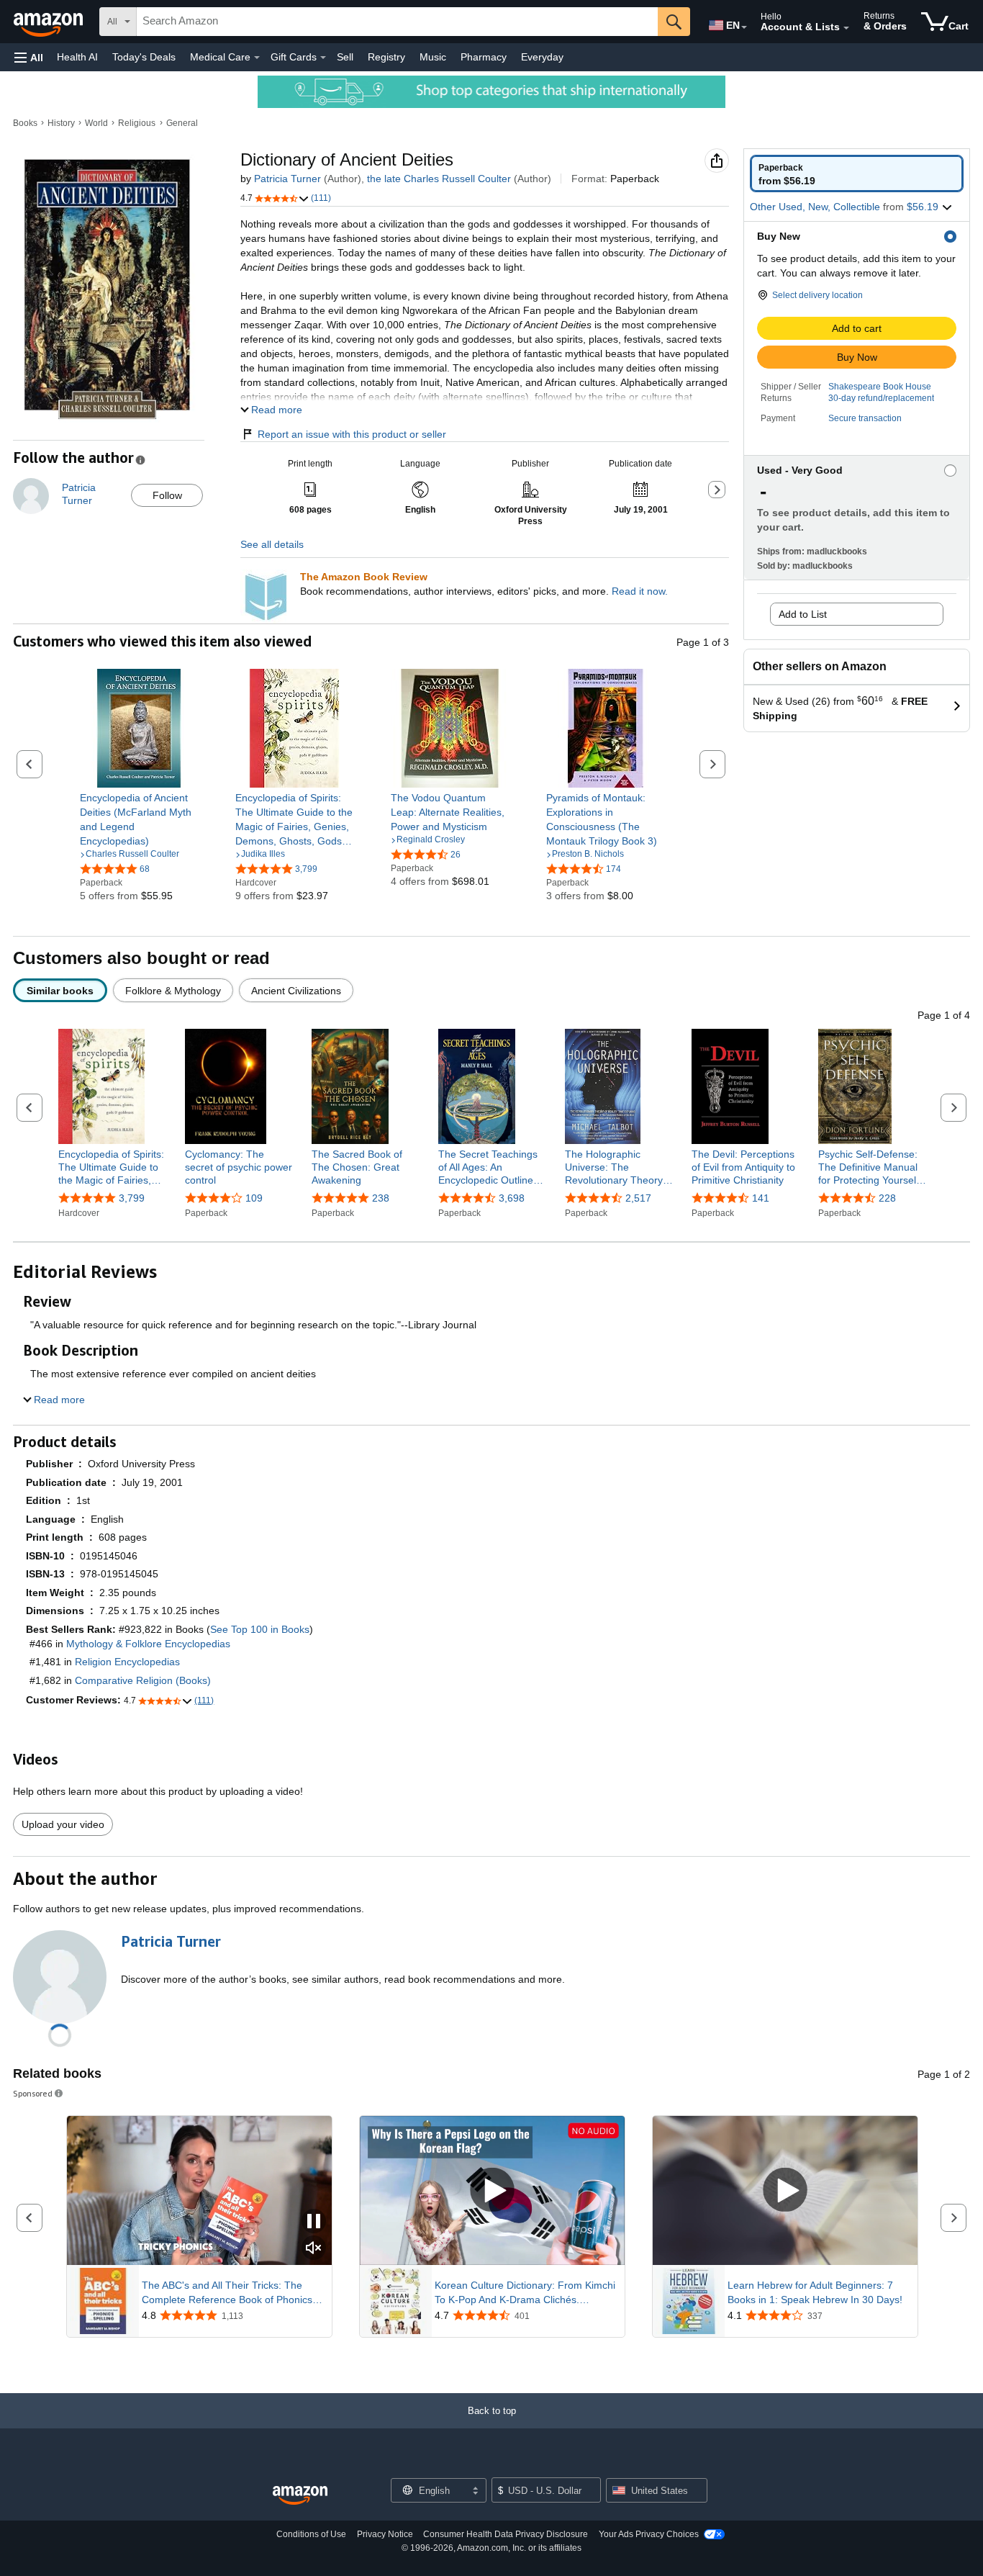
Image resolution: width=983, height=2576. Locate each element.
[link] (139, 819)
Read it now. (640, 591)
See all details (272, 544)
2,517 (638, 1198)
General (182, 123)
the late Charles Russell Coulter (439, 179)
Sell (345, 57)
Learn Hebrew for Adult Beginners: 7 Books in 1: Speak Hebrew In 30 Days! (815, 2292)
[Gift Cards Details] (323, 58)
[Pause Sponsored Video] (314, 2222)
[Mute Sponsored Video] (314, 2249)
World (96, 123)
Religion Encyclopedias (127, 1662)
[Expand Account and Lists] (846, 28)
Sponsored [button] (33, 2093)
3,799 (132, 1198)
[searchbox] (397, 22)
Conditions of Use (311, 2534)
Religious (137, 123)
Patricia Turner (287, 179)
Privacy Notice (385, 2534)
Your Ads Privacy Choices (649, 2534)
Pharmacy (484, 57)
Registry (386, 57)
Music (433, 57)
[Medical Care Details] (257, 58)
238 (381, 1198)
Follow (167, 495)
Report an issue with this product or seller (352, 434)
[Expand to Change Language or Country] (744, 27)
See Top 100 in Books (260, 1629)
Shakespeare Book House (880, 387)
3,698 (512, 1198)
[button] (29, 57)
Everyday (542, 57)
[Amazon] (50, 22)
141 (761, 1198)
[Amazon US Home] (300, 2496)
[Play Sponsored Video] (492, 2190)
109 (254, 1198)
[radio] (857, 174)
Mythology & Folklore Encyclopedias (148, 1644)
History (61, 123)
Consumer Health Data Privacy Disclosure (506, 2534)
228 (887, 1198)
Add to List (803, 614)
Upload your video (63, 1824)
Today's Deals (144, 57)
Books (25, 123)
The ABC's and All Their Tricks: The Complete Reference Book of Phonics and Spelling (227, 2293)
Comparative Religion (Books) (143, 1680)
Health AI (77, 57)
